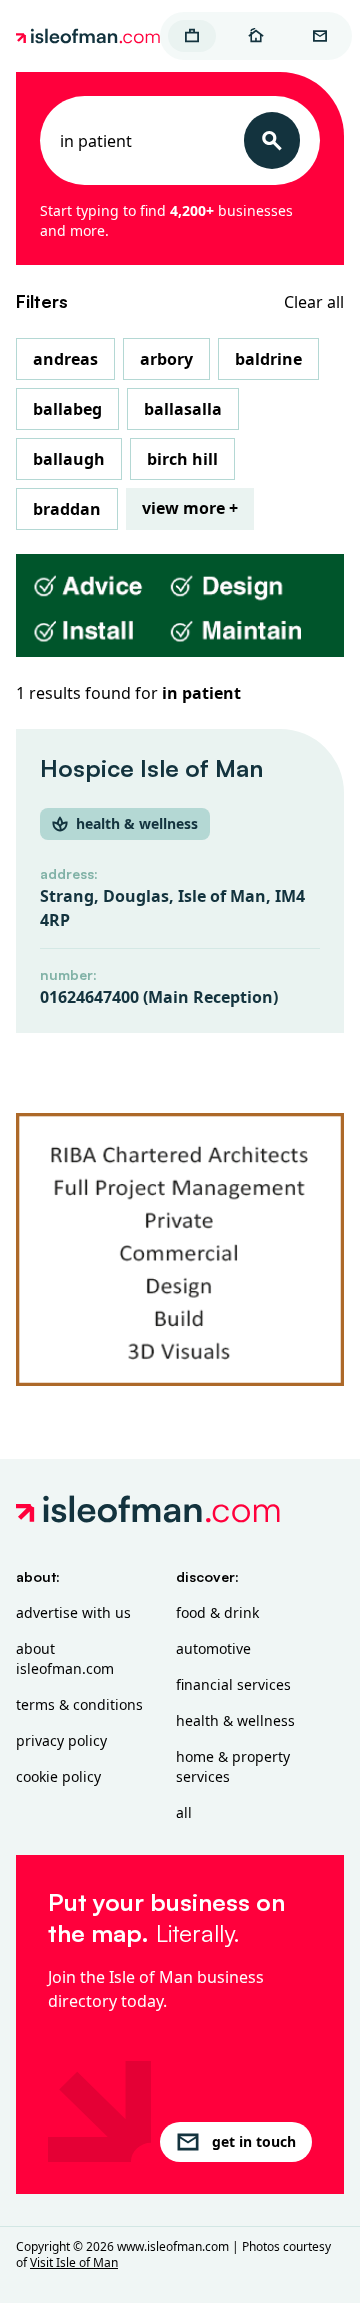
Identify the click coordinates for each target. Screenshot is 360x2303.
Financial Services (233, 1684)
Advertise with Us (73, 1612)
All (184, 1812)
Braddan (67, 509)
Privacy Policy (61, 1740)
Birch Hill (182, 459)
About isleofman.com (65, 1658)
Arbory (166, 359)
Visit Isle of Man (74, 2262)
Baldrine (268, 359)
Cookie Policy (58, 1776)
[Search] (272, 140)
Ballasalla (183, 409)
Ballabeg (67, 409)
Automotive (213, 1648)
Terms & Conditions (79, 1704)
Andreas (65, 359)
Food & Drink (217, 1612)
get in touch (254, 2141)
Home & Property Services (233, 1766)
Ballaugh (69, 459)
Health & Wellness (235, 1720)
